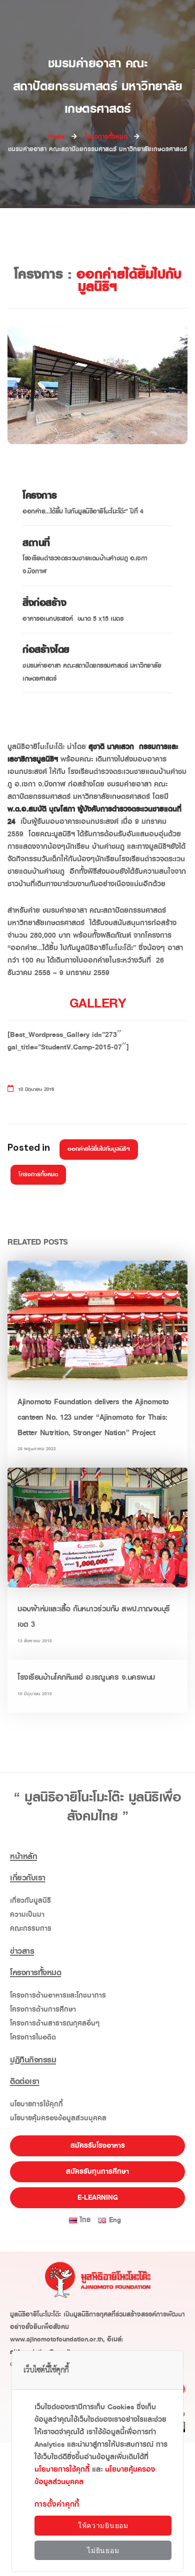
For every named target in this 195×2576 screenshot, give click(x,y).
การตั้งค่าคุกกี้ (57, 2504)
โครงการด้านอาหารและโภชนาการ (58, 1995)
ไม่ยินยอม (103, 2551)
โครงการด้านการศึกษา (43, 2009)
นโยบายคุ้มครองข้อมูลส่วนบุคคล (58, 2118)
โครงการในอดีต (33, 2037)
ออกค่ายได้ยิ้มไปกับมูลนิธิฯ (99, 1149)
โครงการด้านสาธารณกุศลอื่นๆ (55, 2023)
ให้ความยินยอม (103, 2526)
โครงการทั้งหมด (38, 1174)
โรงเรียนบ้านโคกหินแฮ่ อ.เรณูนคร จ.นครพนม (86, 1677)
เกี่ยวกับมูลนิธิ (30, 1901)
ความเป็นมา (27, 1915)
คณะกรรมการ (31, 1929)
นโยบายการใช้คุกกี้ (36, 2104)
